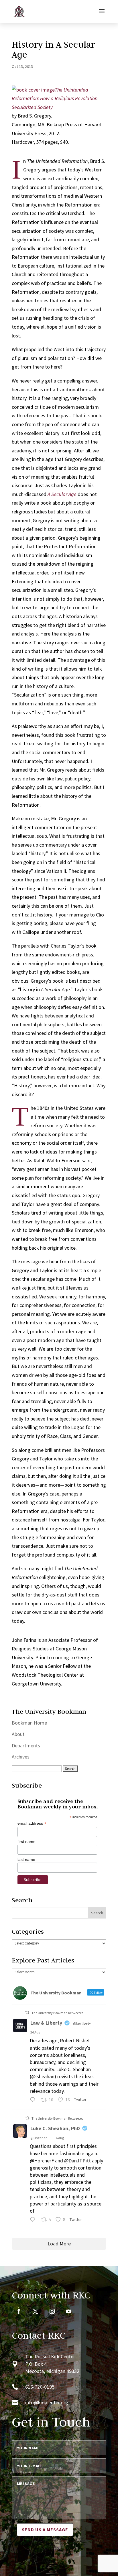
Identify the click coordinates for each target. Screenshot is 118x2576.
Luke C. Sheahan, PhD (55, 2128)
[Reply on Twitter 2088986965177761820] (34, 2220)
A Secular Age (62, 494)
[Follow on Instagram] (52, 2311)
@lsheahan (39, 2138)
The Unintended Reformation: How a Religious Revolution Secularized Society (55, 98)
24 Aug (35, 2032)
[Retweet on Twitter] (27, 2013)
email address (32, 1823)
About (18, 1734)
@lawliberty (82, 2023)
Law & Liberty (46, 2023)
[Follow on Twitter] (36, 2311)
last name (26, 1859)
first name (26, 1842)
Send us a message (45, 2530)
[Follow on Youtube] (69, 2311)
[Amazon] (33, 90)
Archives (21, 1757)
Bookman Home (29, 1723)
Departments (26, 1746)
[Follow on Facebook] (19, 2311)
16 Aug (59, 2138)
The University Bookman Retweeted (58, 2013)
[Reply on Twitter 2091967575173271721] (34, 2100)
